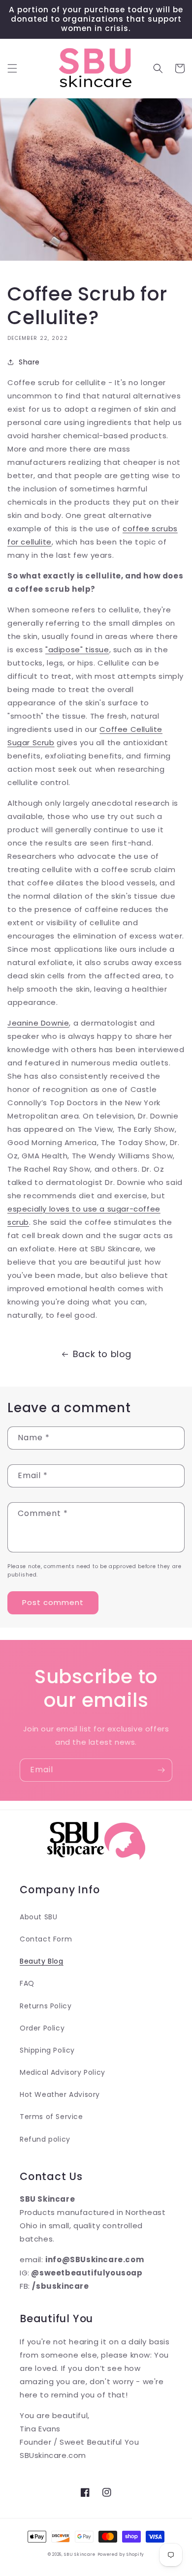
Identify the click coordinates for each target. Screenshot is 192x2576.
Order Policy (42, 2028)
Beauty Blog (42, 1961)
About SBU (38, 1917)
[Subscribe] (161, 1770)
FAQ (27, 1983)
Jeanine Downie (38, 1023)
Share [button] (29, 362)
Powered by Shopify (121, 2554)
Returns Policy (46, 2006)
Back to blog (102, 1354)
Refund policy (45, 2139)
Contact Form (46, 1939)
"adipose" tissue (77, 650)
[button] (12, 68)
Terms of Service (51, 2117)
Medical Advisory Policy (63, 2072)
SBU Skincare (80, 2554)
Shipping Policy (47, 2050)
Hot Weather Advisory (60, 2094)
